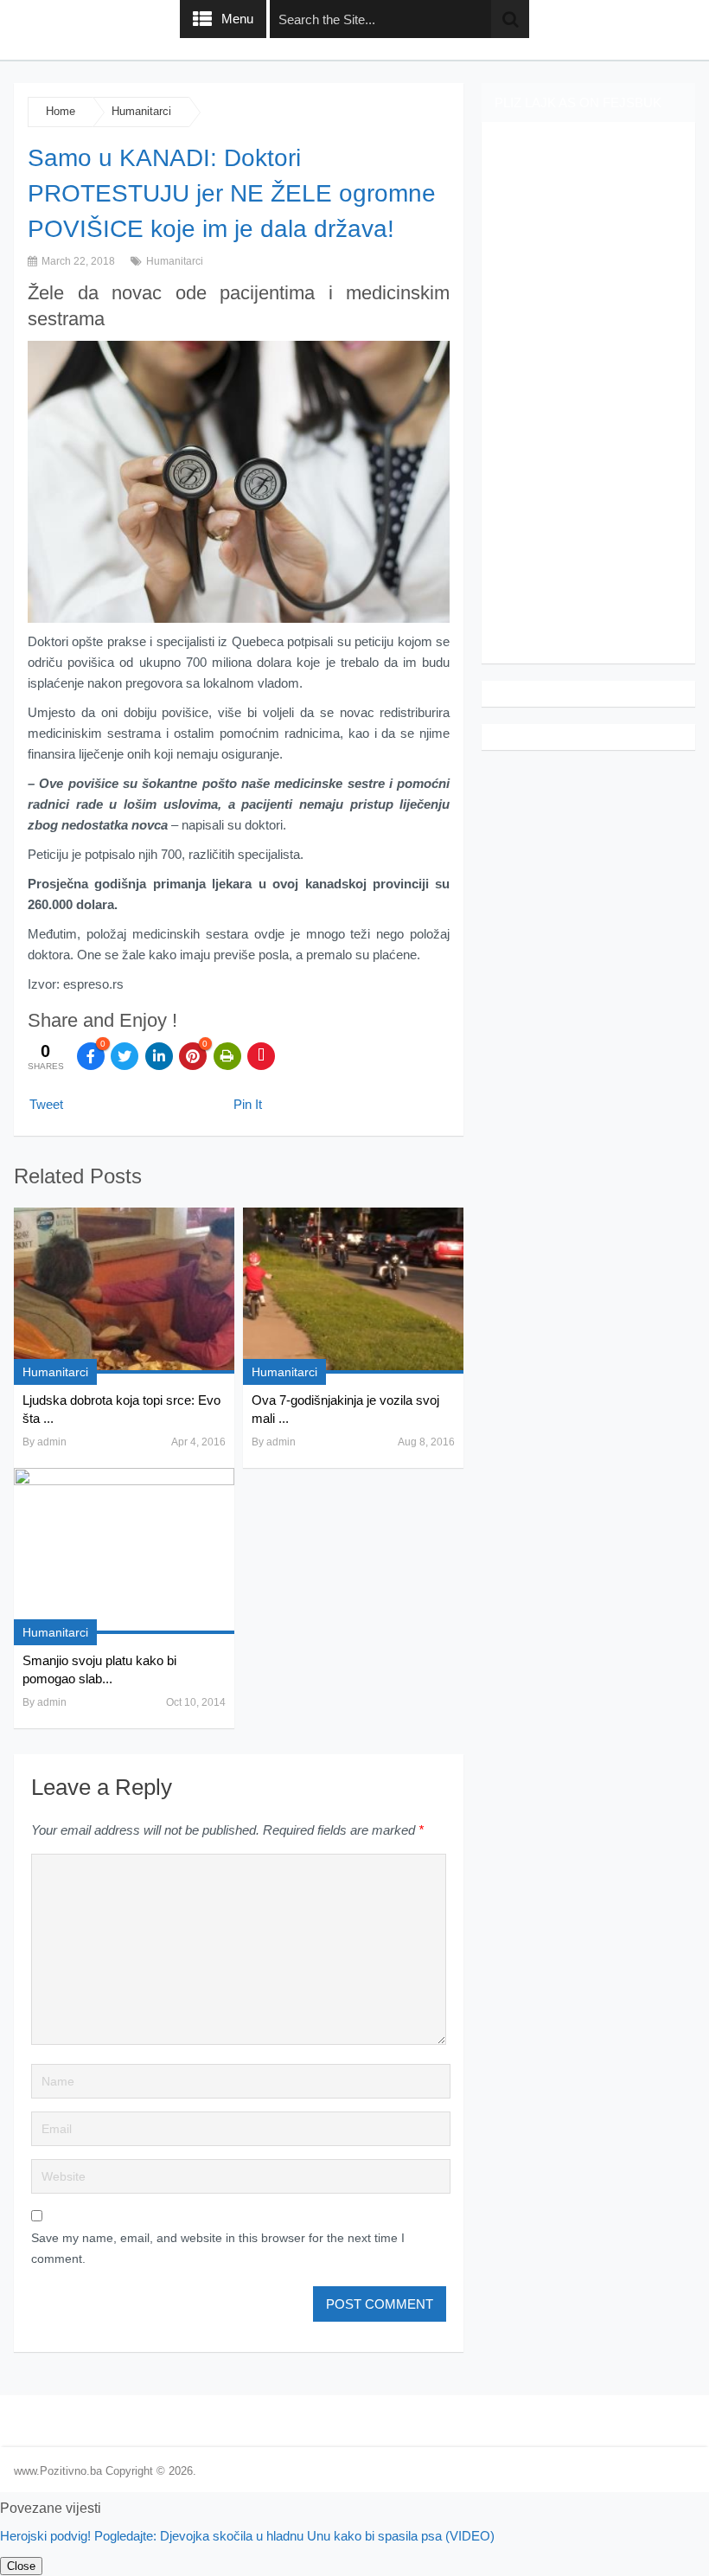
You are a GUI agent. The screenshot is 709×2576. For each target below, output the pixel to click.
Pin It (248, 1104)
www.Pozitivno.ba (58, 2471)
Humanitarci (141, 111)
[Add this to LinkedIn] (159, 1056)
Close (21, 2566)
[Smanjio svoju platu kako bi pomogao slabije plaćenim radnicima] (124, 1551)
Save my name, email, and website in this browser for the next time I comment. (218, 2248)
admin (52, 1442)
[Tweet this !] (125, 1056)
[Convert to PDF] (261, 1056)
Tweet (46, 1104)
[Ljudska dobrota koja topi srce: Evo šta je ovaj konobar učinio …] (124, 1291)
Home (61, 111)
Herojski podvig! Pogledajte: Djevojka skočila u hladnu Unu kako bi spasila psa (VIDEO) (247, 2536)
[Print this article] (227, 1056)
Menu (237, 19)
